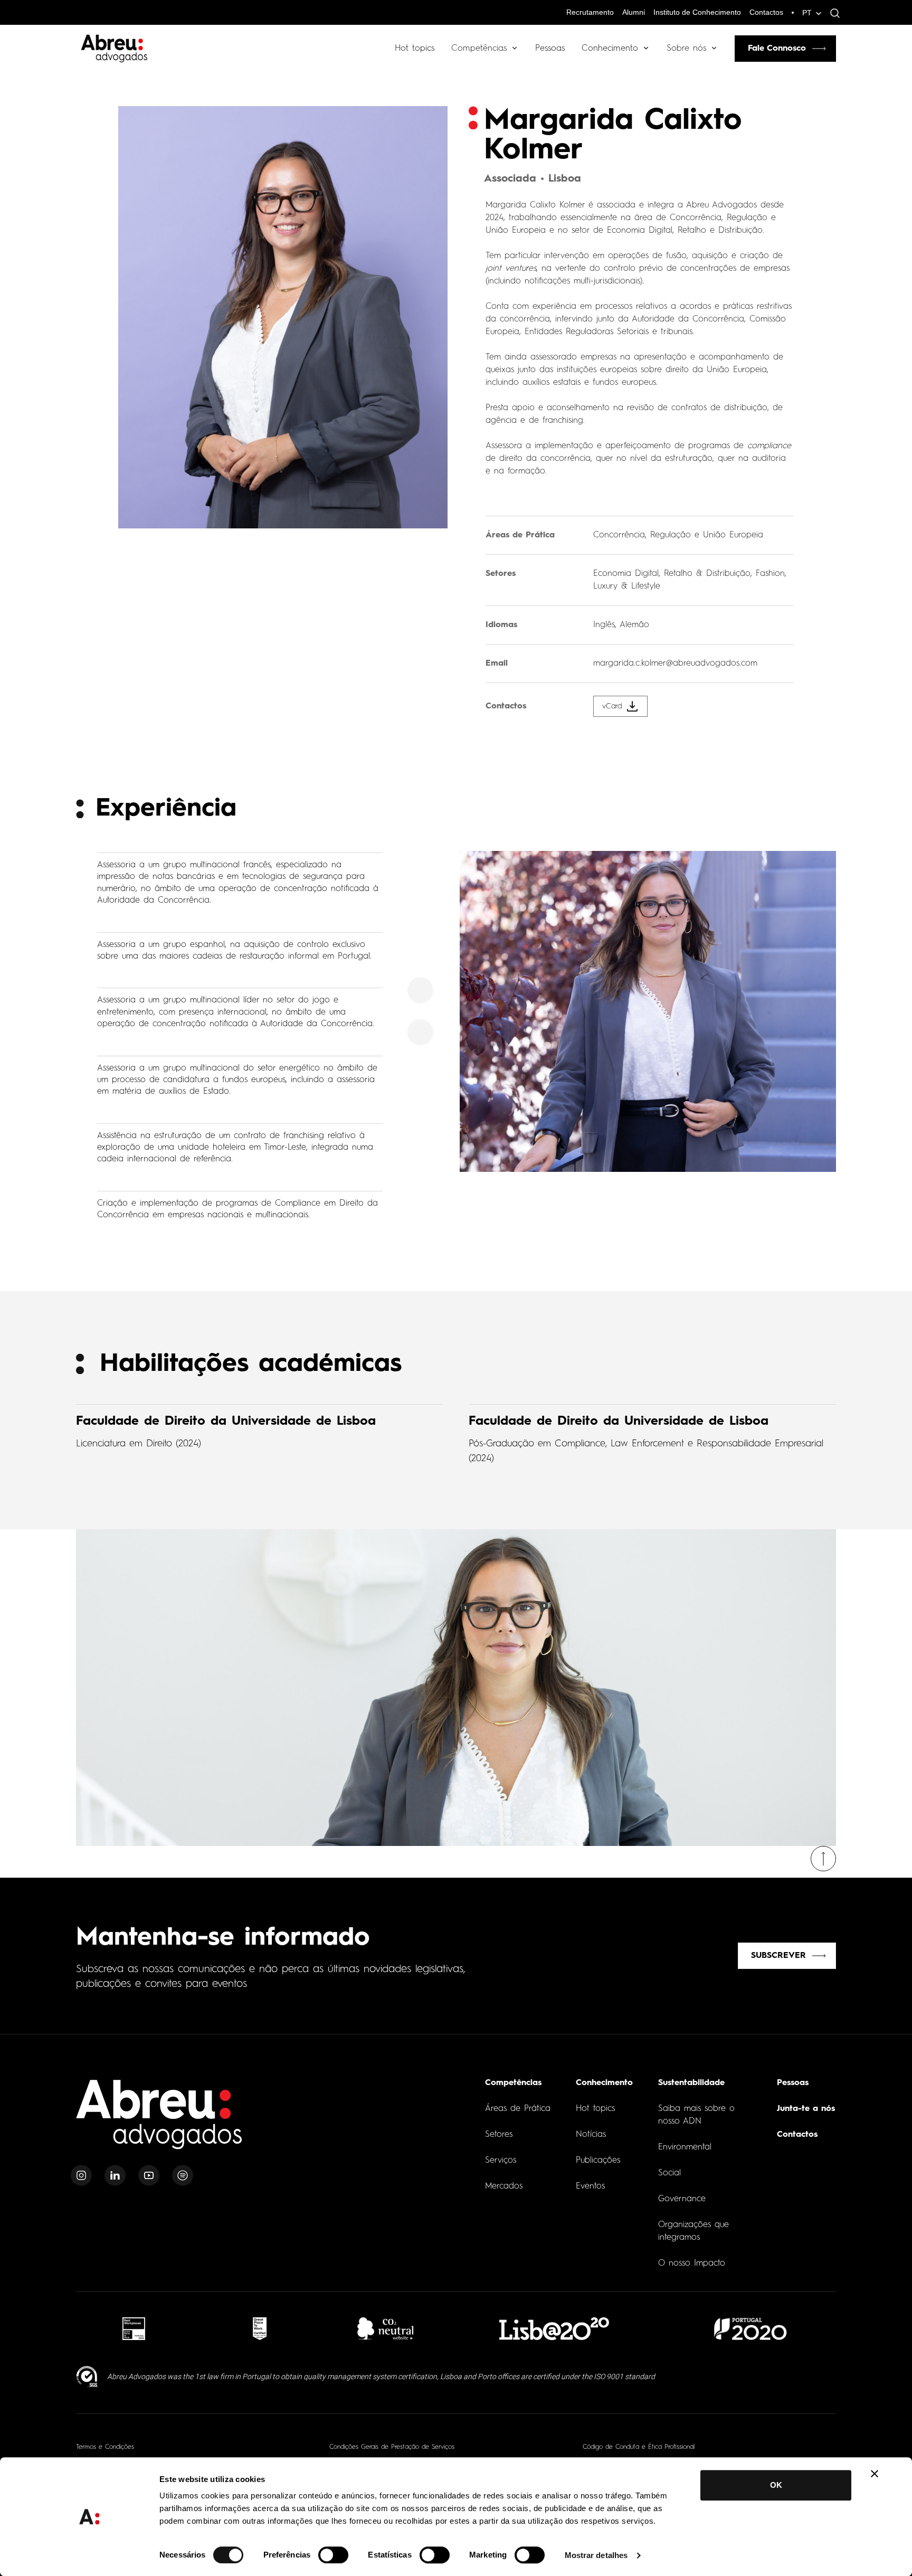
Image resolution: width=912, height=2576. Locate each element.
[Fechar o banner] (875, 2474)
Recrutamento (590, 12)
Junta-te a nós (806, 2109)
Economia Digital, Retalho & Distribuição (672, 574)
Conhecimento (610, 49)
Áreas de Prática (518, 2109)
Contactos (766, 12)
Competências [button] (479, 49)
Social (669, 2173)
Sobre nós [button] (686, 49)
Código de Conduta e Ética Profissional (639, 2447)
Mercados (504, 2186)
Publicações (598, 2161)
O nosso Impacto (692, 2264)
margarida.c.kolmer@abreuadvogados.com (675, 664)
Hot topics (415, 49)
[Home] (159, 2121)
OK (776, 2485)
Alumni (634, 12)
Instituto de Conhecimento (697, 12)
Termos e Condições (105, 2447)
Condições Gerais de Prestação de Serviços (392, 2447)
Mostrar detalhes (596, 2555)
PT (807, 13)
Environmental (685, 2147)
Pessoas (550, 49)
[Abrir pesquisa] (832, 13)
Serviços (501, 2161)
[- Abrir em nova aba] (134, 2329)
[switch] (333, 2555)
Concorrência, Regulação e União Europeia (678, 535)
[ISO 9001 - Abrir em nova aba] (87, 2377)
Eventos (590, 2186)
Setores (499, 2135)
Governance (682, 2199)
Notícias (591, 2135)
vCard (612, 706)
